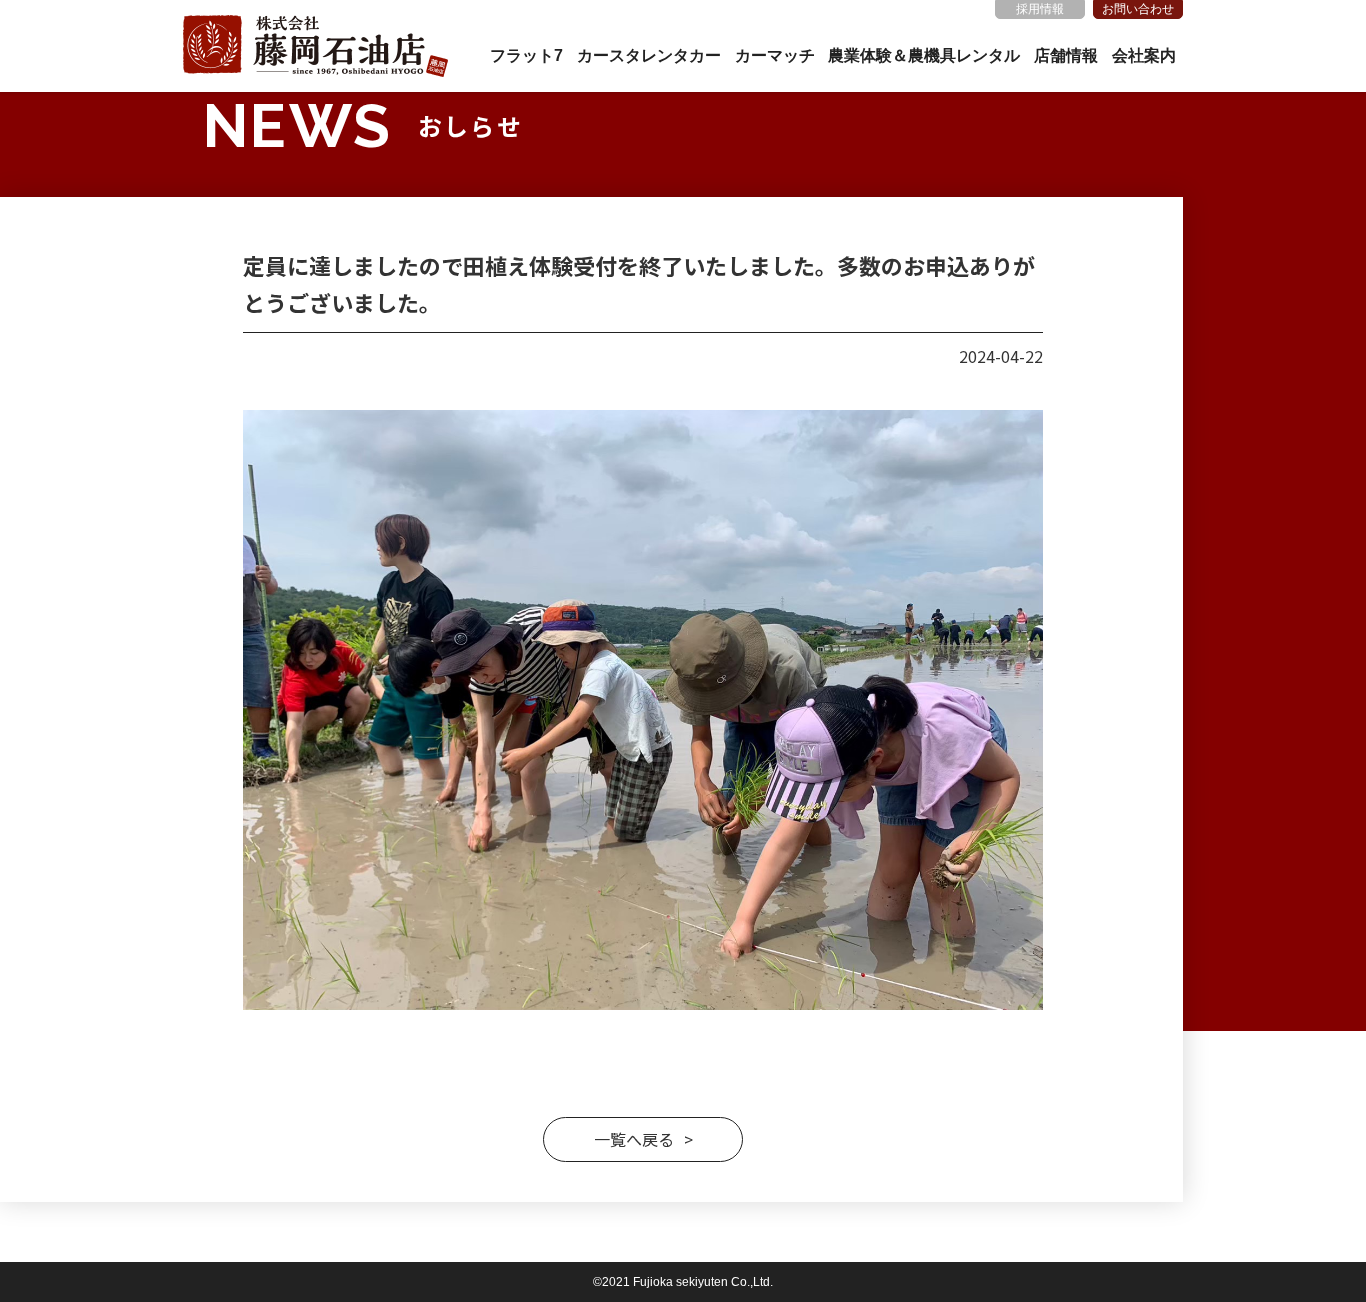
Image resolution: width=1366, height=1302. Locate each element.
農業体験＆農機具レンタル (924, 55)
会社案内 (1144, 55)
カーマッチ (775, 55)
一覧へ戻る (634, 1139)
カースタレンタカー (649, 55)
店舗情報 (1066, 55)
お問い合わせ (1138, 9)
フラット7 (526, 55)
